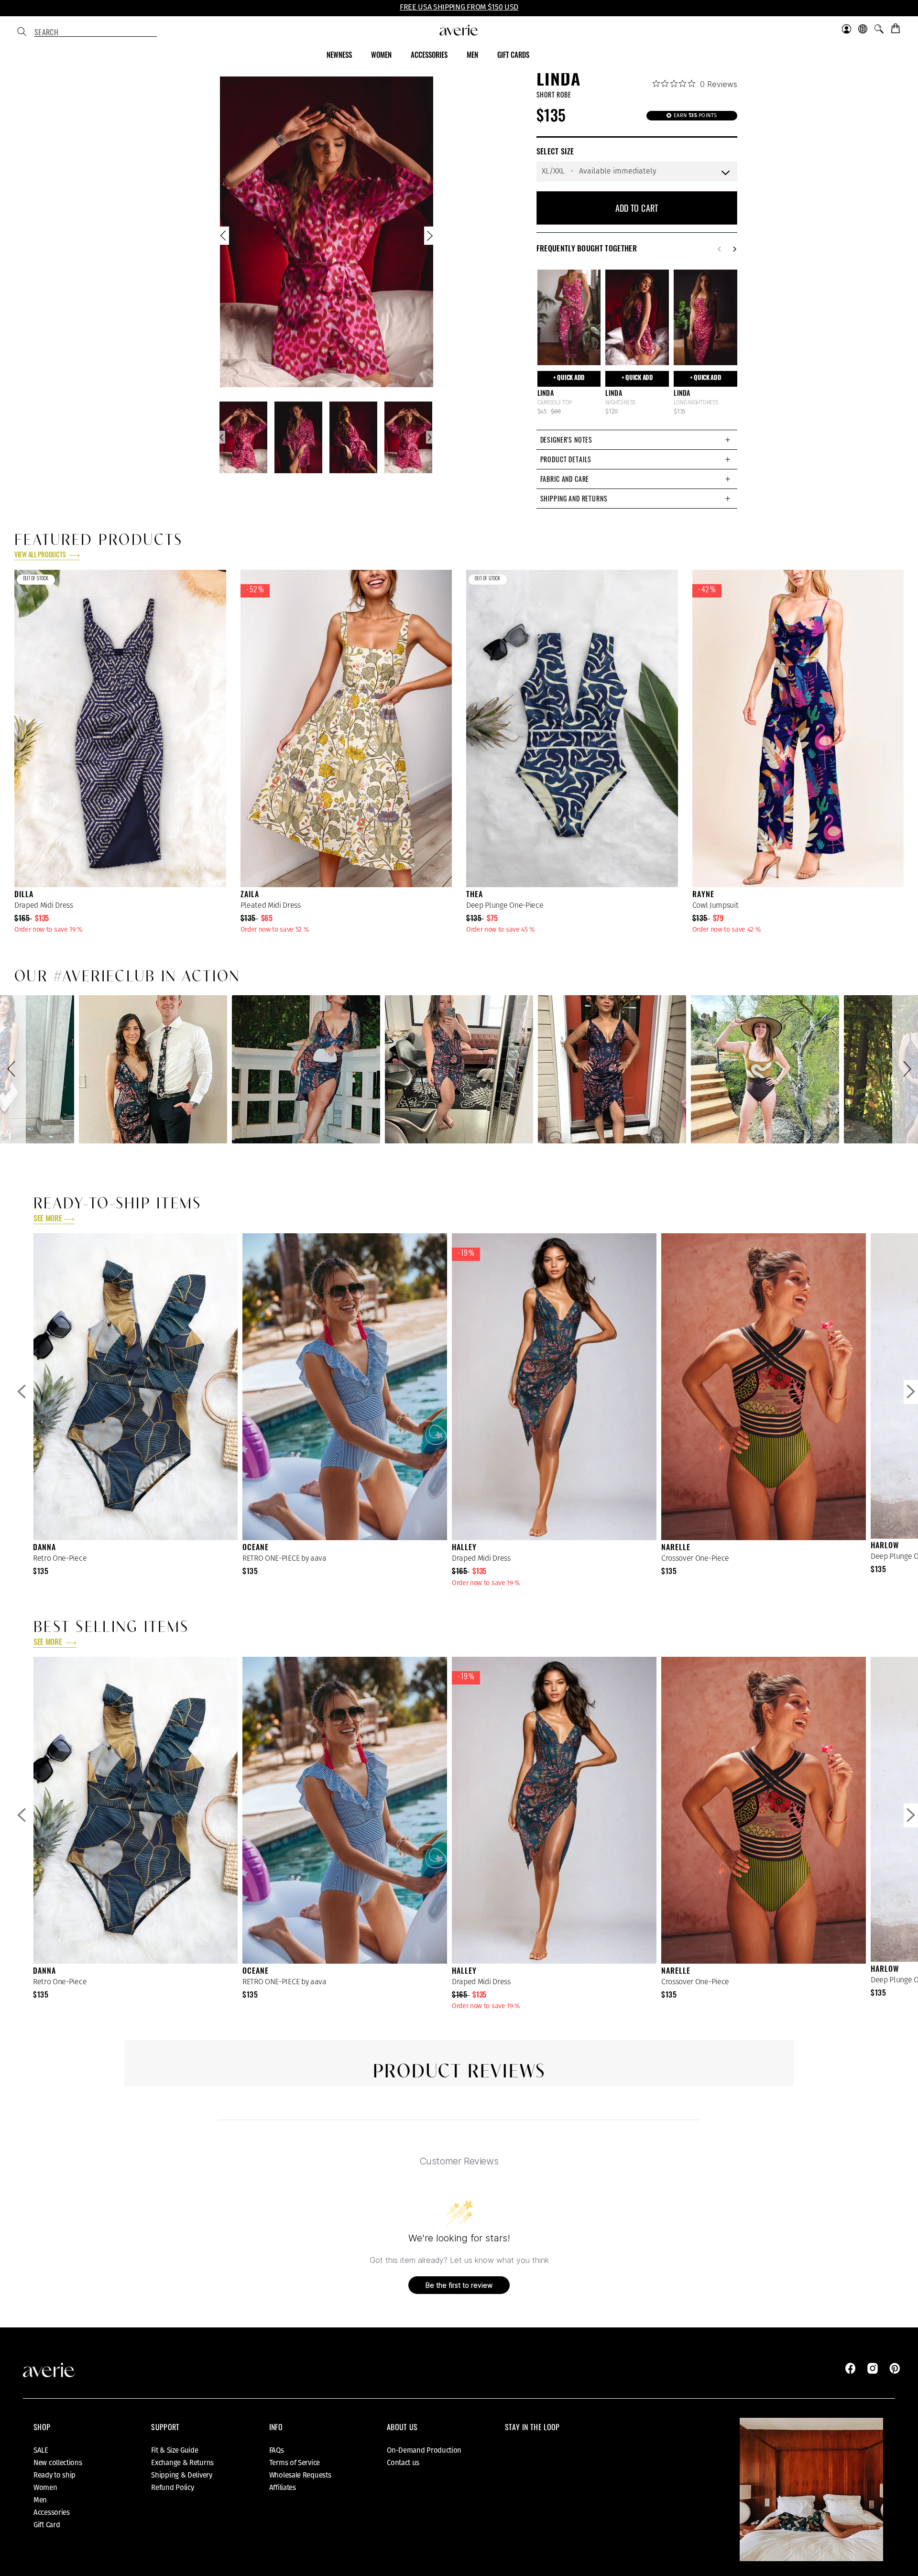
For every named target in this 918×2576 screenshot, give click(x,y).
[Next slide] (429, 238)
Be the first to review (459, 2285)
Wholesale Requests (300, 2475)
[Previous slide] (224, 238)
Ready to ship (55, 2475)
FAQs (277, 2450)
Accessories (52, 2512)
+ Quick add (569, 378)
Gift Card (47, 2525)
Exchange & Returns (182, 2463)
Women (45, 2488)
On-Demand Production (424, 2450)
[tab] (637, 440)
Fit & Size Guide (175, 2450)
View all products (41, 556)
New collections (58, 2463)
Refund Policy (172, 2488)
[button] (13, 1069)
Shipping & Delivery (181, 2475)
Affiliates (283, 2488)
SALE (41, 2450)
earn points (695, 115)
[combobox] (96, 33)
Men (40, 2500)
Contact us (403, 2463)
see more (48, 1219)
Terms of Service (295, 2463)
